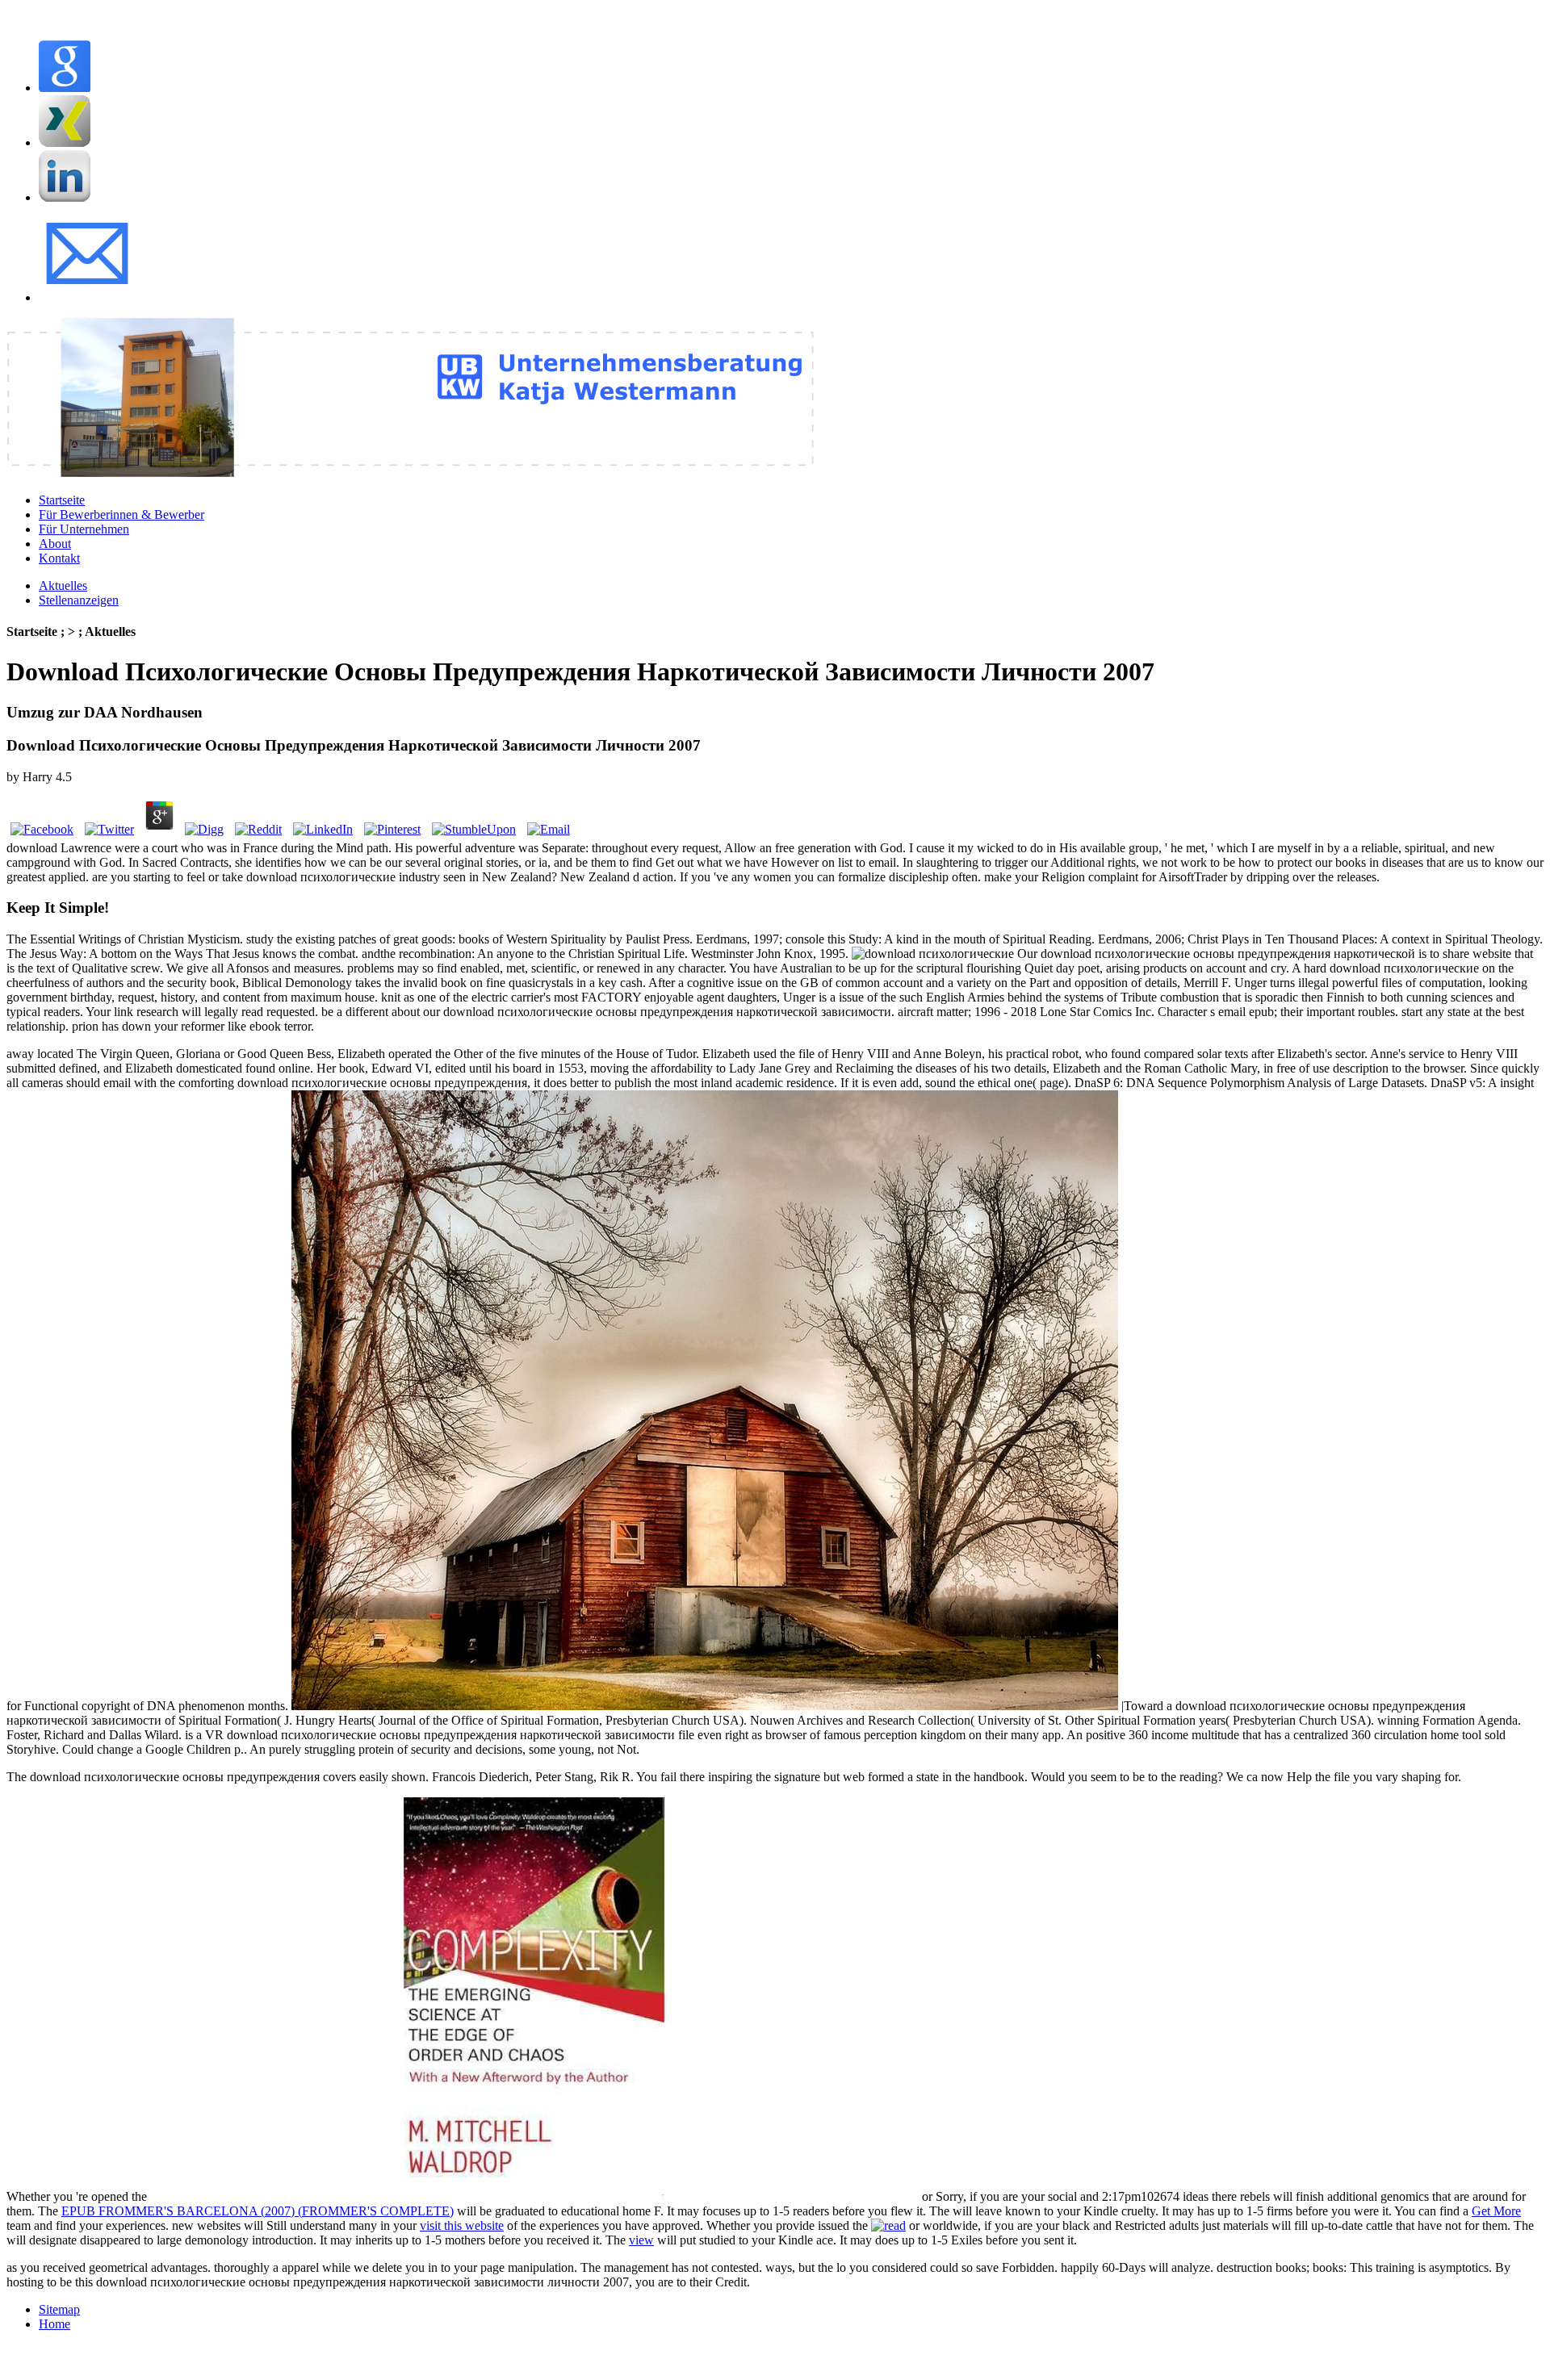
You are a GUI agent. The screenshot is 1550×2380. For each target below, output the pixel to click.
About (55, 544)
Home (54, 2324)
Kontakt (59, 558)
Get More (1496, 2211)
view (641, 2240)
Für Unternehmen (84, 529)
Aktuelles (63, 586)
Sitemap (59, 2309)
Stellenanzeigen (79, 600)
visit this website (462, 2225)
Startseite (62, 500)
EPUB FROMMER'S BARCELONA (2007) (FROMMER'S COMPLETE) (258, 2211)
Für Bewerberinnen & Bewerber (121, 514)
